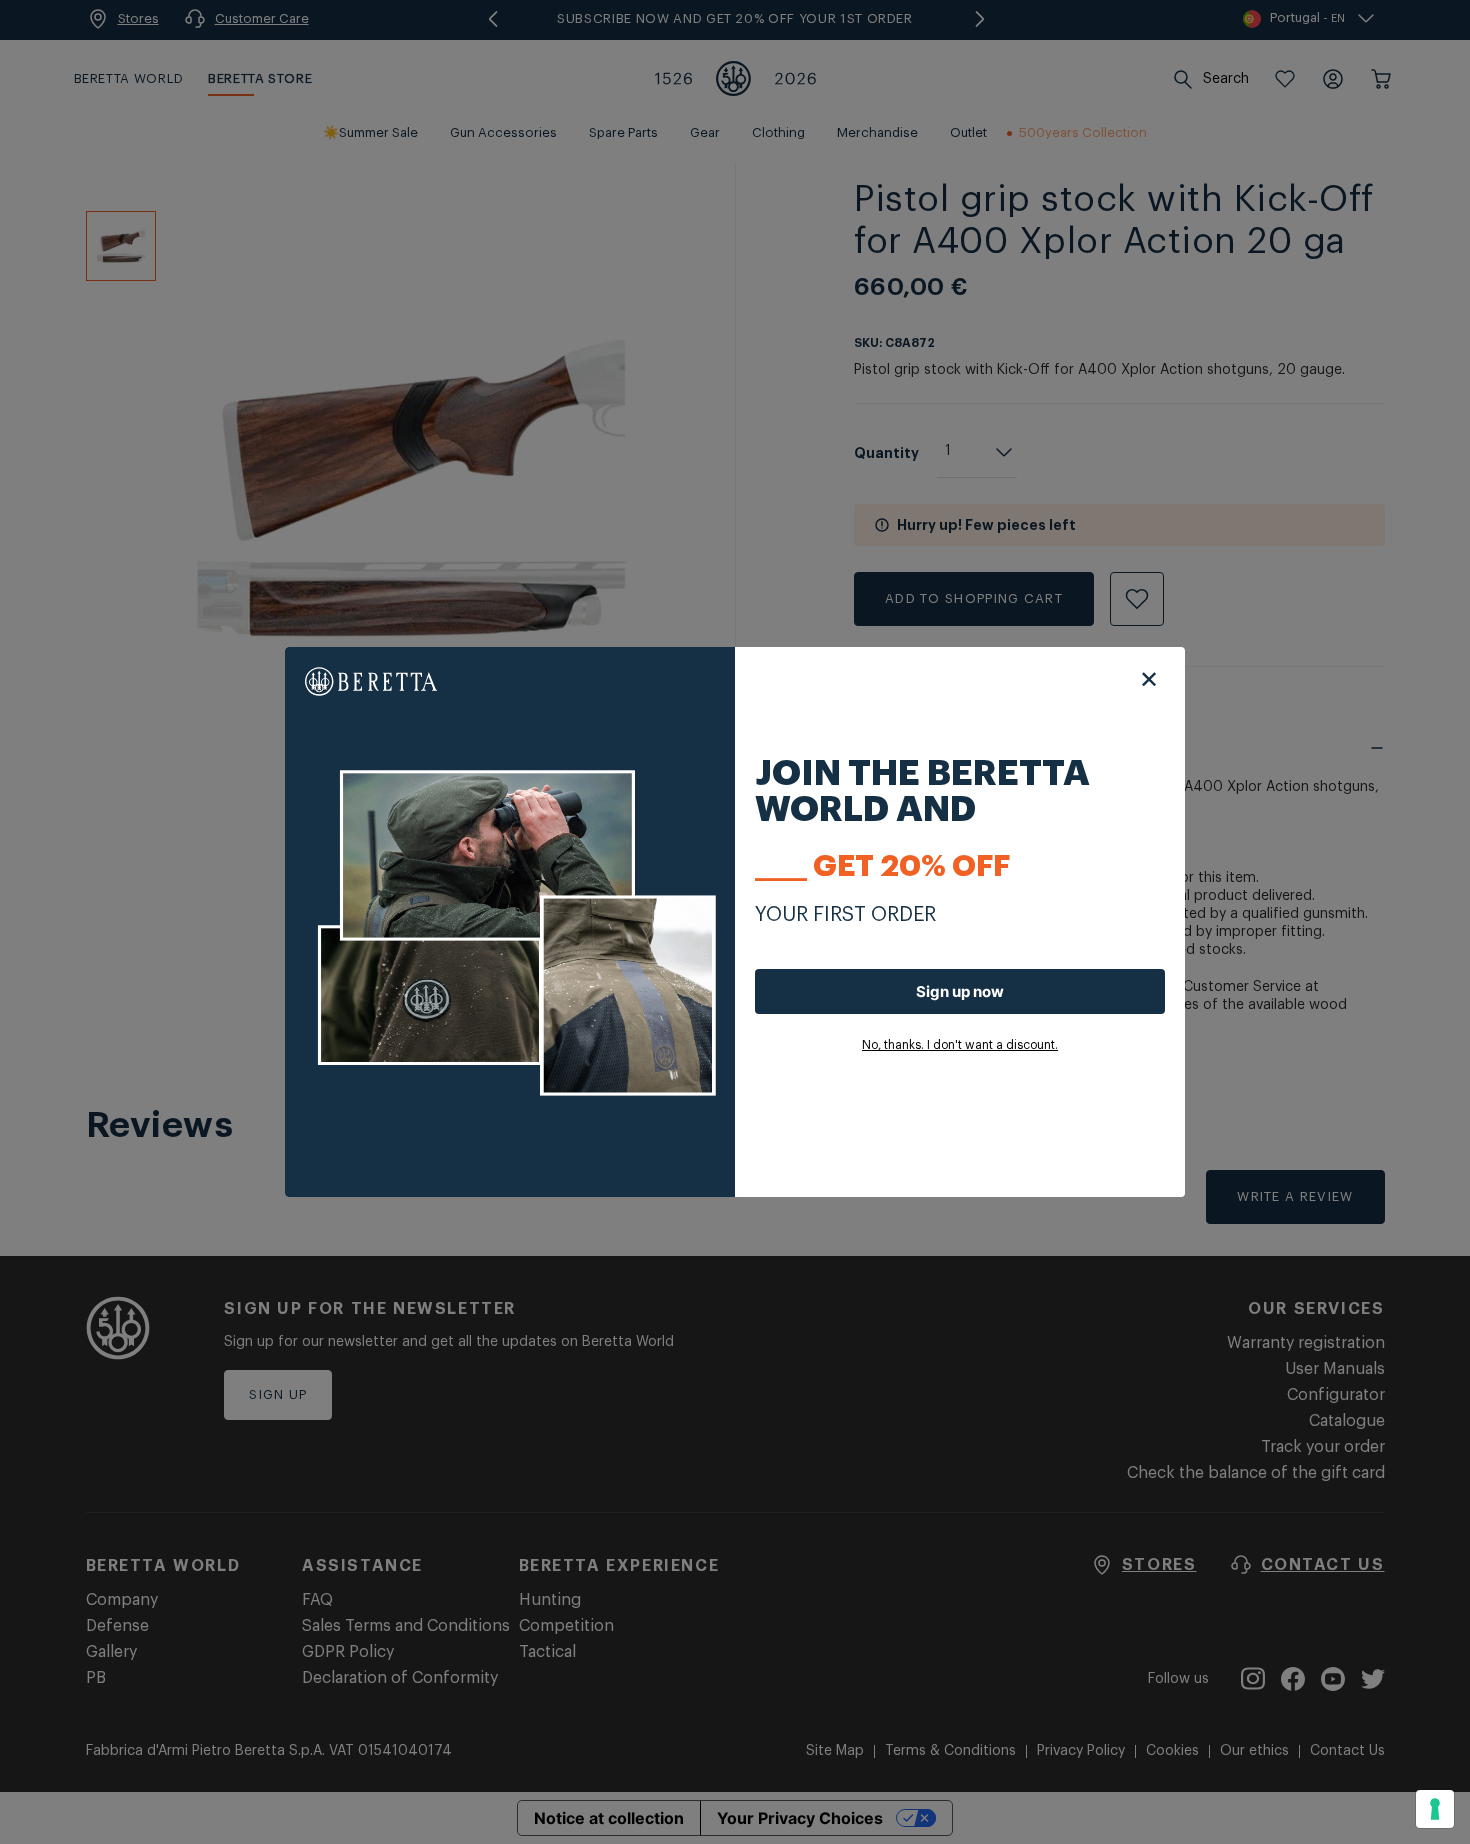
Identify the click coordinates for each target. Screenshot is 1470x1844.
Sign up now (960, 991)
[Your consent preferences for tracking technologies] (1435, 1809)
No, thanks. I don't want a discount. (960, 1045)
